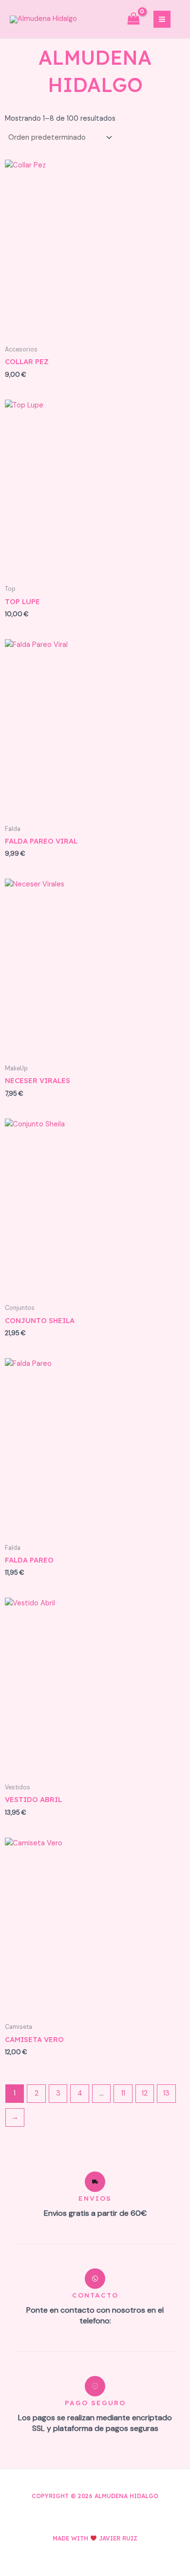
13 (166, 2093)
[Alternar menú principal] (162, 19)
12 (145, 2093)
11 (123, 2093)
